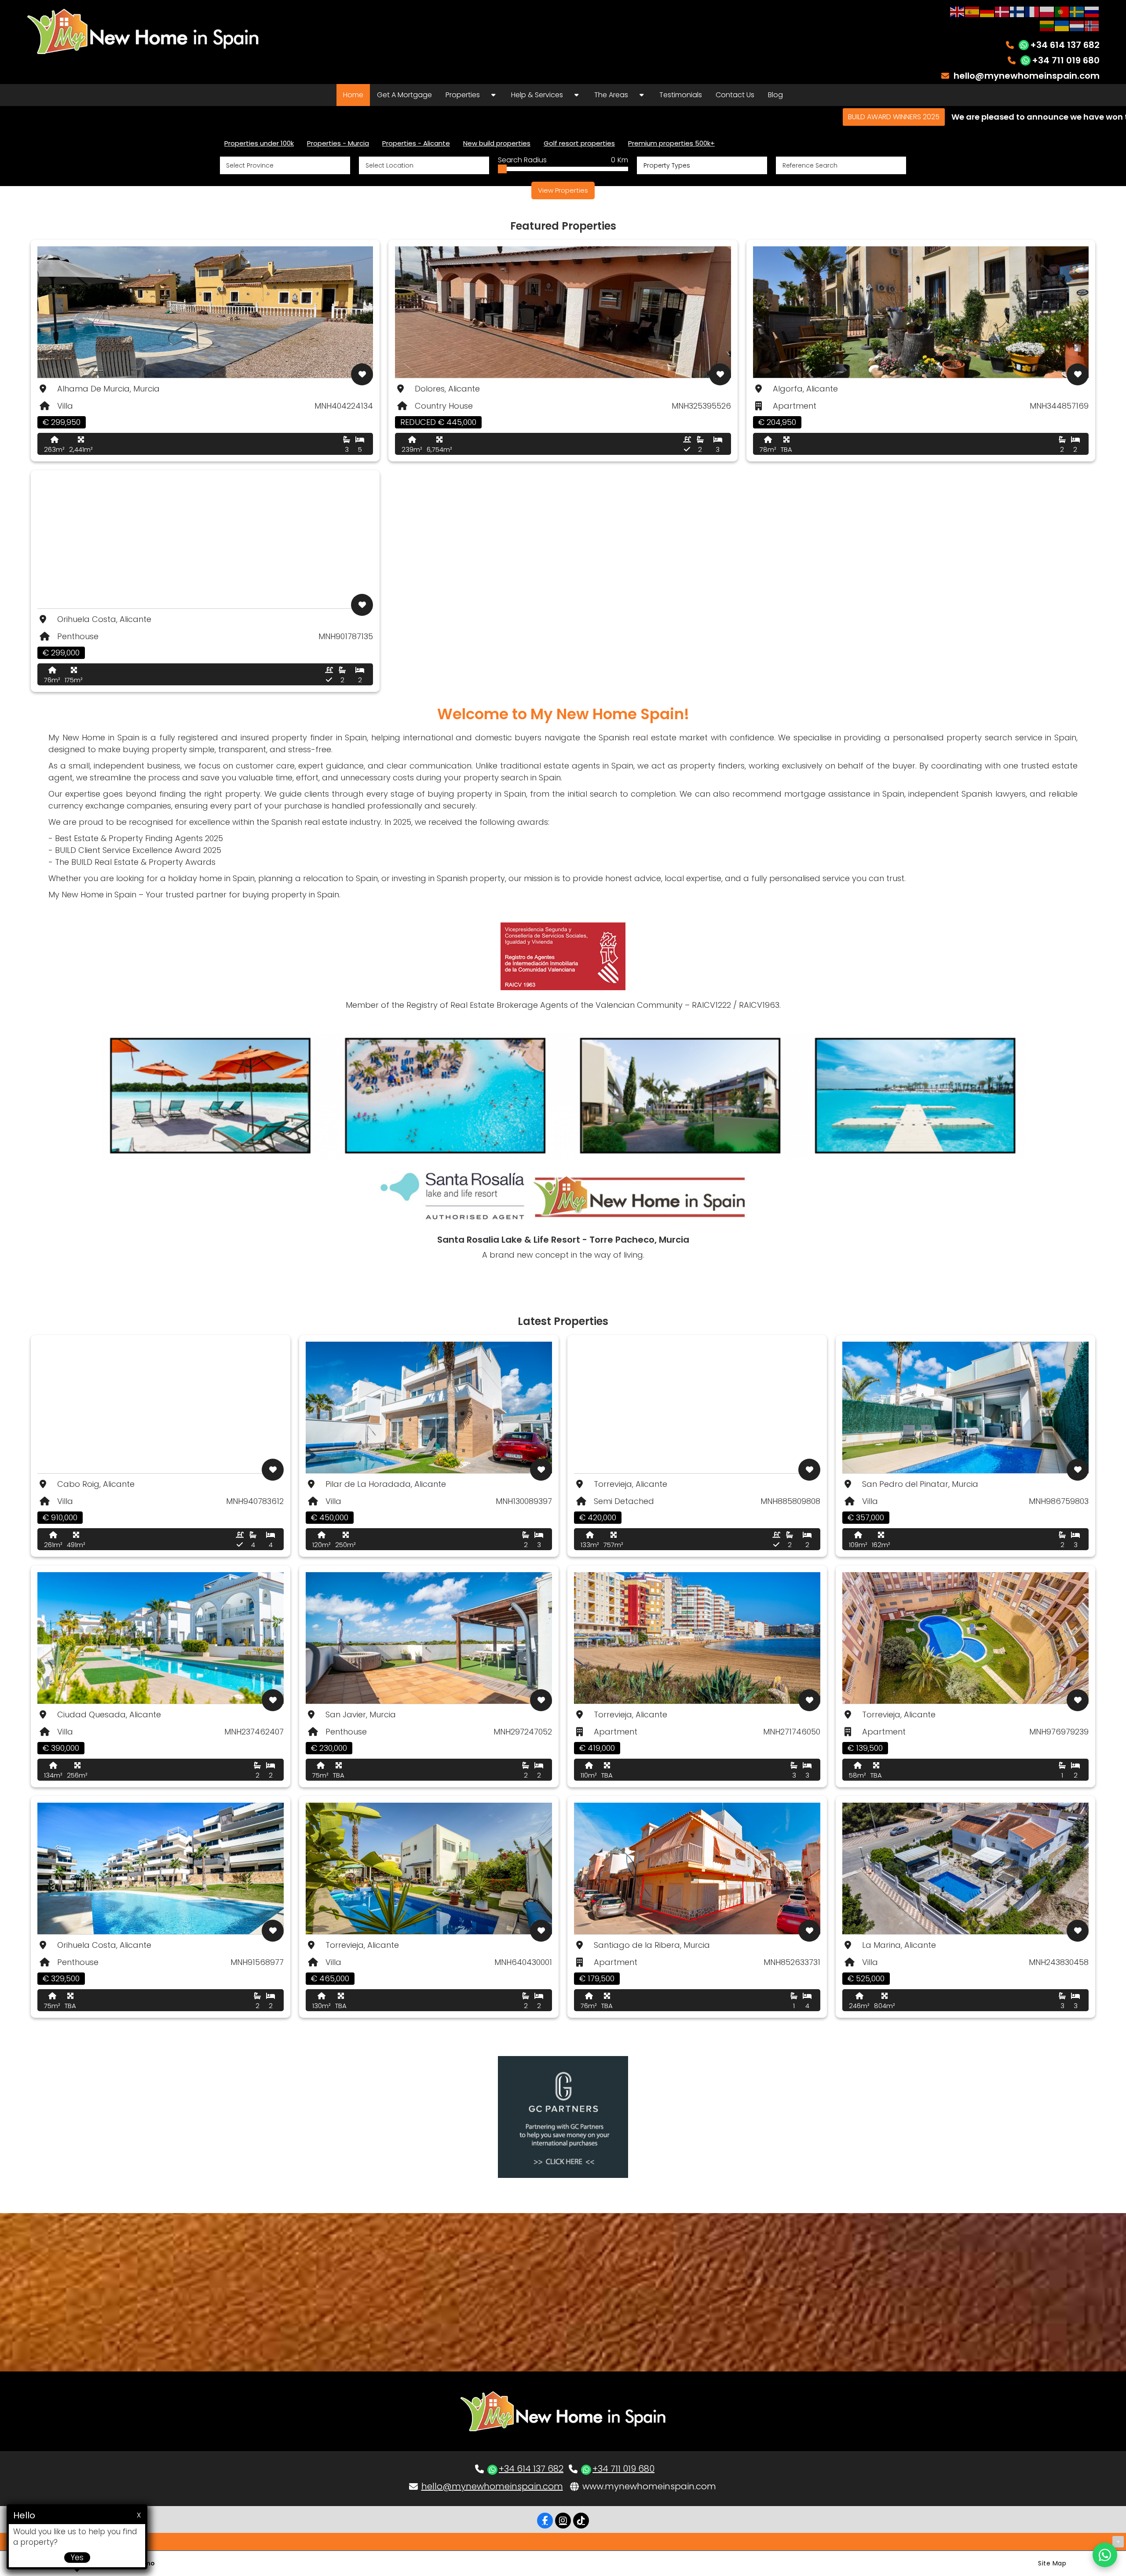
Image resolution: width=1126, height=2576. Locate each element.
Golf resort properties (579, 143)
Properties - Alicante (416, 143)
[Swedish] (1077, 11)
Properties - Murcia (338, 143)
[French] (1032, 11)
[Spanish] (972, 11)
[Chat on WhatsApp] (1105, 2555)
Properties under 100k (259, 143)
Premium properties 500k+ (671, 143)
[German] (987, 11)
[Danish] (1002, 11)
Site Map (1052, 2563)
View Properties (563, 190)
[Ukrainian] (1062, 25)
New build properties (497, 143)
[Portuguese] (1062, 11)
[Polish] (1047, 11)
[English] (958, 11)
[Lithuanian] (1047, 25)
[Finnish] (1017, 11)
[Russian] (1092, 11)
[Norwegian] (1092, 25)
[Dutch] (1077, 25)
